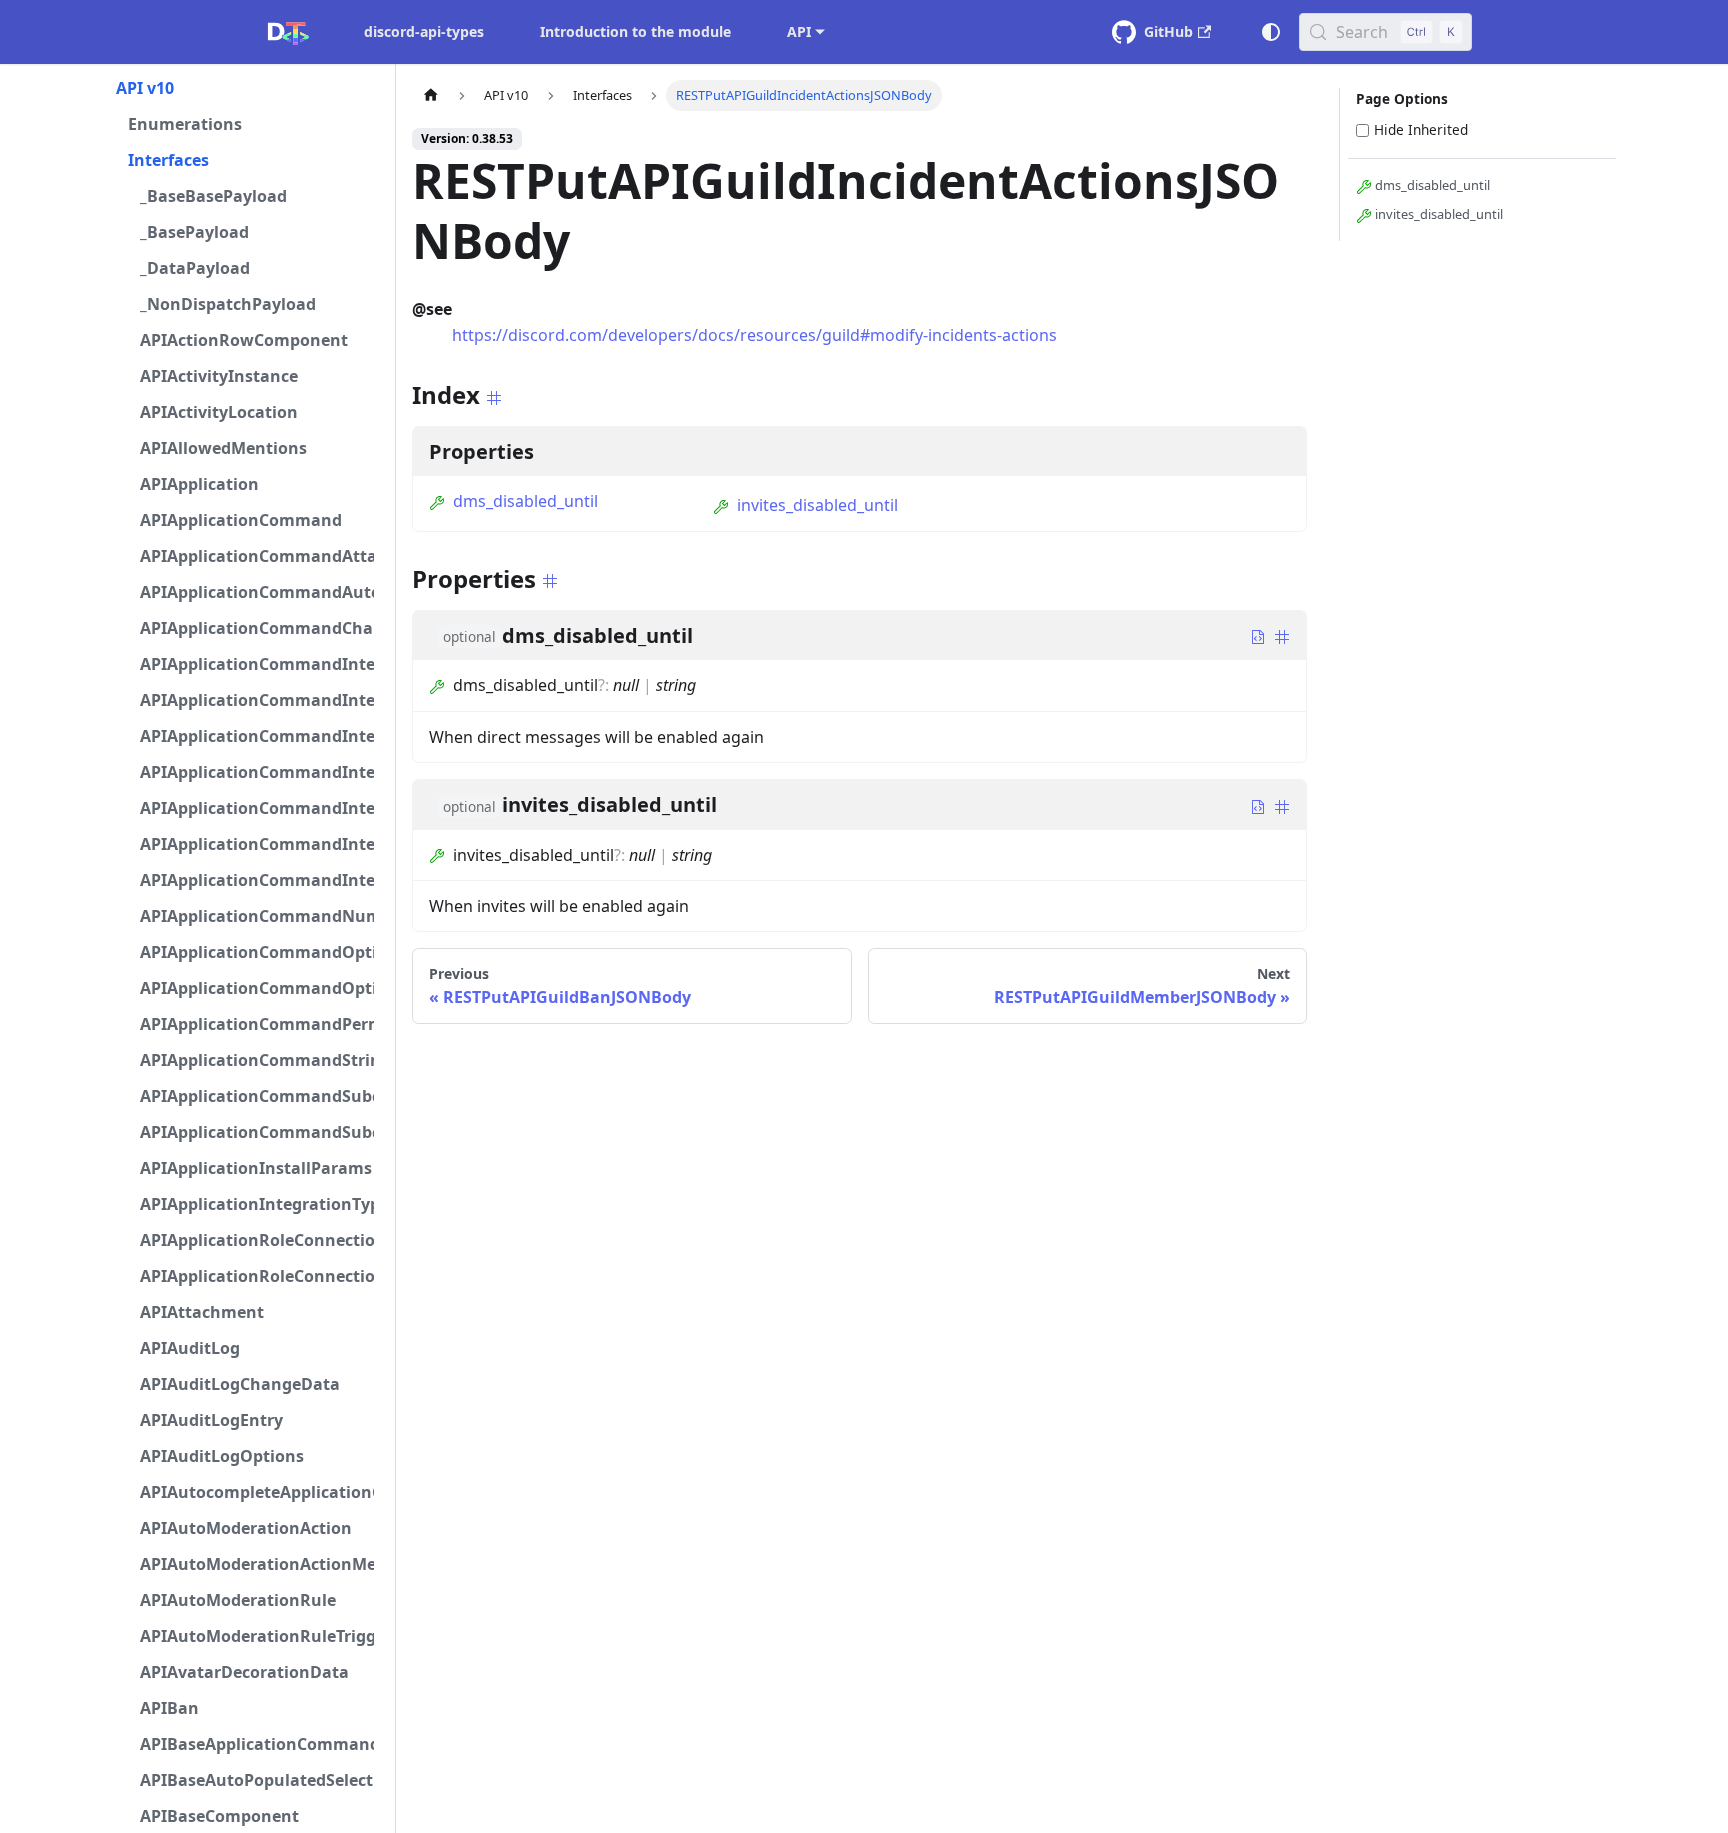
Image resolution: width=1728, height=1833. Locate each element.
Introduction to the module (635, 31)
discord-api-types (424, 31)
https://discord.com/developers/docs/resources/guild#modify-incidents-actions (754, 335)
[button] (245, 88)
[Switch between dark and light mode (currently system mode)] (1271, 32)
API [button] (799, 31)
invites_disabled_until (817, 505)
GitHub (1168, 31)
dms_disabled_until (525, 501)
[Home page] (431, 95)
